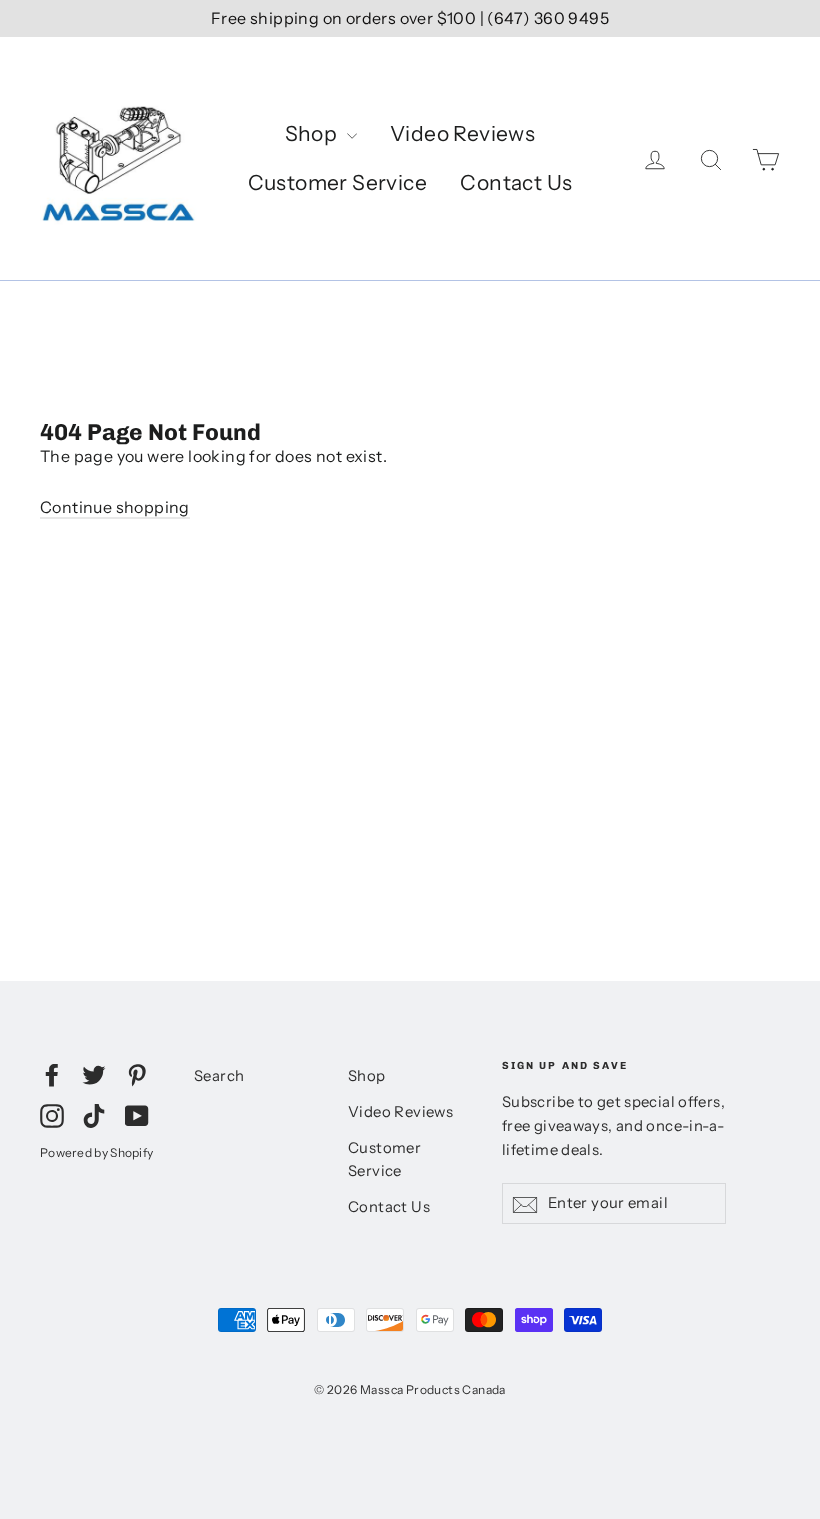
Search (219, 1076)
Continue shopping (115, 507)
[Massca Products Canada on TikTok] (94, 1115)
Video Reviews (462, 133)
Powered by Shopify (96, 1152)
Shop (313, 133)
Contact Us (516, 182)
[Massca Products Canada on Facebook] (52, 1074)
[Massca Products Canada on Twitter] (94, 1074)
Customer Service (337, 182)
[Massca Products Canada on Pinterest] (137, 1074)
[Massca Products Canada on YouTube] (137, 1115)
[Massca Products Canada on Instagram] (52, 1115)
